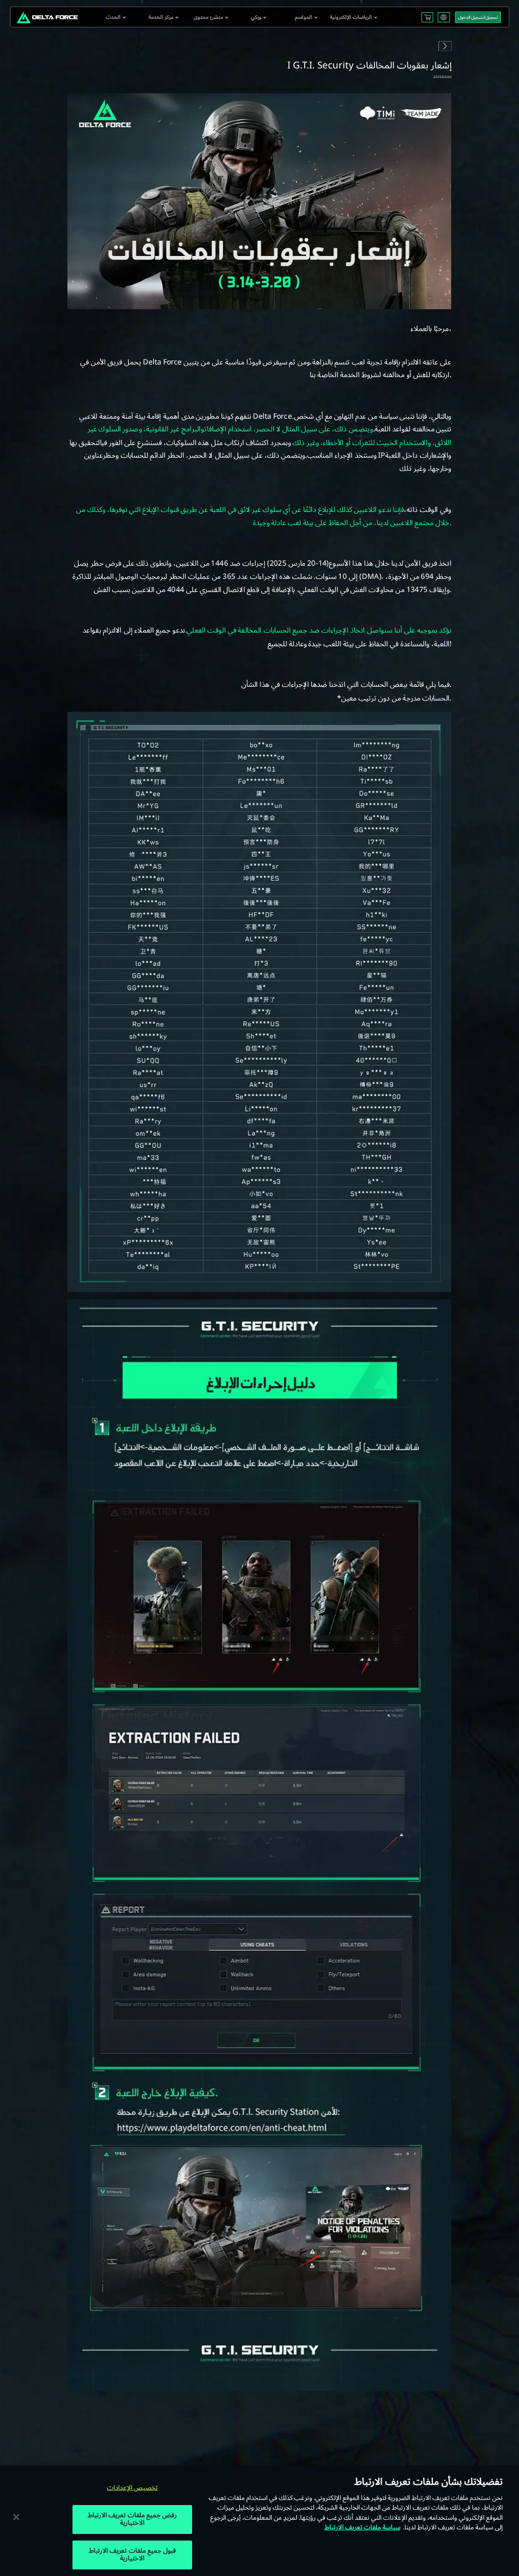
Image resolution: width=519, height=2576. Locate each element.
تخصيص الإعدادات (132, 2488)
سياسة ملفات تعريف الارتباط (362, 2527)
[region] (259, 2521)
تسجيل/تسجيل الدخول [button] (478, 17)
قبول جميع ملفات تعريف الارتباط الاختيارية (132, 2555)
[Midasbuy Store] (428, 17)
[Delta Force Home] (47, 17)
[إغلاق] (16, 2517)
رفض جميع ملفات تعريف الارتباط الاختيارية (132, 2519)
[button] (114, 17)
